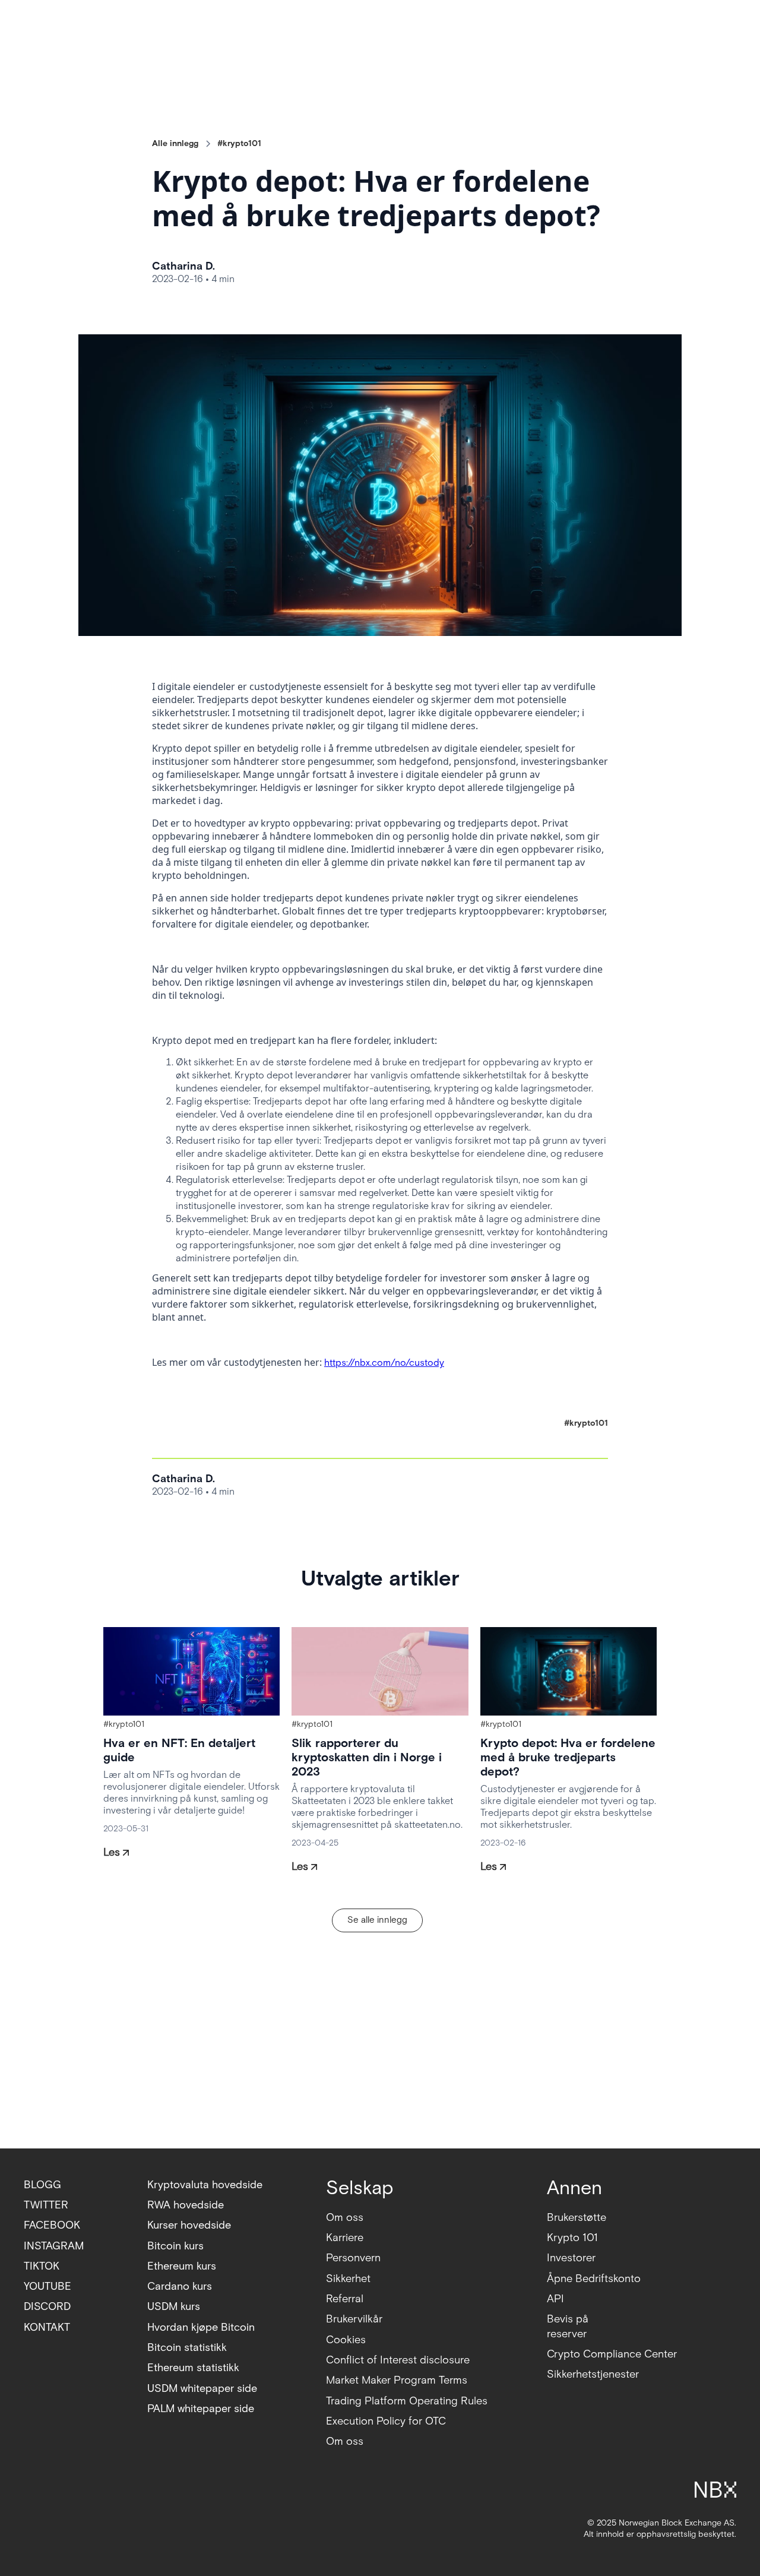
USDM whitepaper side (202, 2389)
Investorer (571, 2258)
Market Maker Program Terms (397, 2380)
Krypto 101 (572, 2238)
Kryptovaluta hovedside (205, 2185)
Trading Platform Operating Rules (407, 2401)
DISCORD (47, 2307)
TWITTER (46, 2205)
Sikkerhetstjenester (593, 2374)
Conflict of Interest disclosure (398, 2360)
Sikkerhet (348, 2279)
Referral (345, 2299)
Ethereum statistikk (193, 2368)
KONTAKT (47, 2327)
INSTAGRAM (54, 2246)
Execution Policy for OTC (386, 2421)
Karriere (345, 2238)
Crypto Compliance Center (612, 2354)
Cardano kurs (180, 2287)
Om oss (345, 2218)
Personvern (353, 2258)
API (555, 2299)
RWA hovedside (186, 2205)
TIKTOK (42, 2266)
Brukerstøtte (577, 2218)
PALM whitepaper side (201, 2409)
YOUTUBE (47, 2287)
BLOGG (42, 2185)
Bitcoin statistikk (187, 2348)
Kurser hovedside (189, 2225)
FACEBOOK (52, 2225)
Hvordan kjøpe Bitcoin (201, 2327)
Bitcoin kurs (175, 2246)
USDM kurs (174, 2307)
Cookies (346, 2340)
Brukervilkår (354, 2319)
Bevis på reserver (568, 2326)
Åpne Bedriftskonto (594, 2279)
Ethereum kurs (182, 2266)
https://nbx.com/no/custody (384, 1363)
